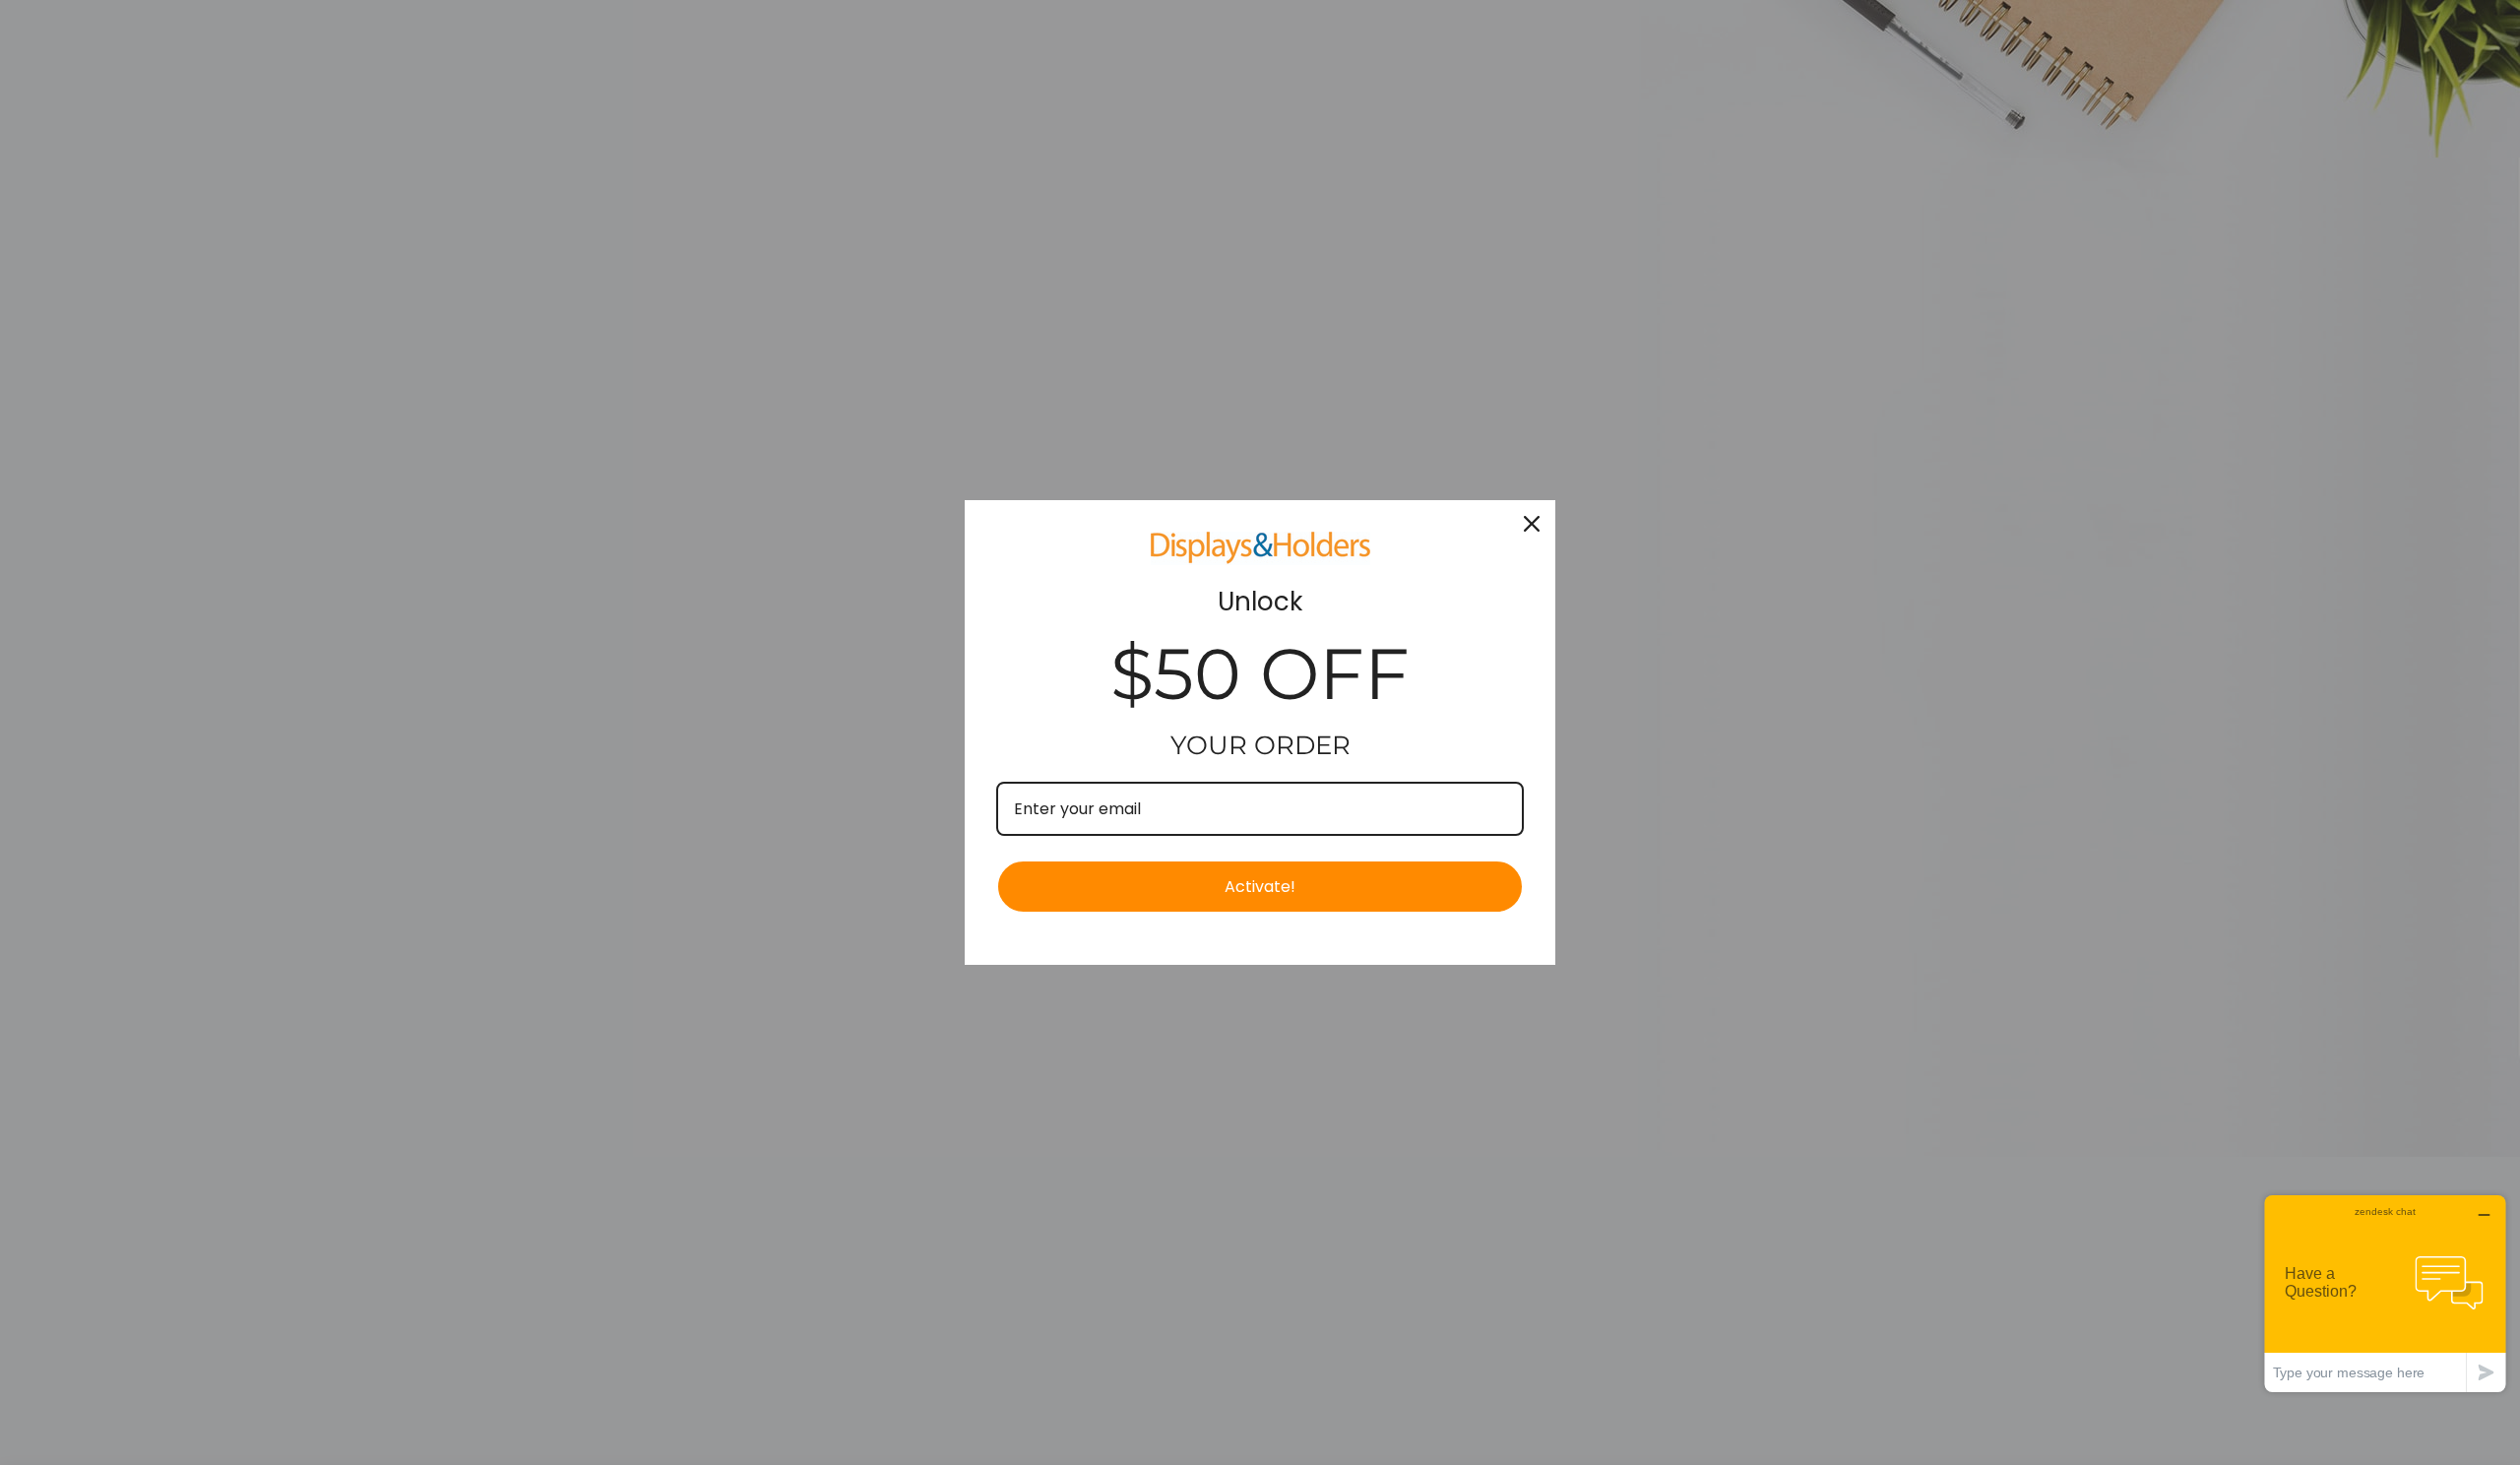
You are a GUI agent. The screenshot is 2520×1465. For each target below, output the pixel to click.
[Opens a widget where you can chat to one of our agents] (2385, 1293)
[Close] (1532, 524)
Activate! (1260, 887)
